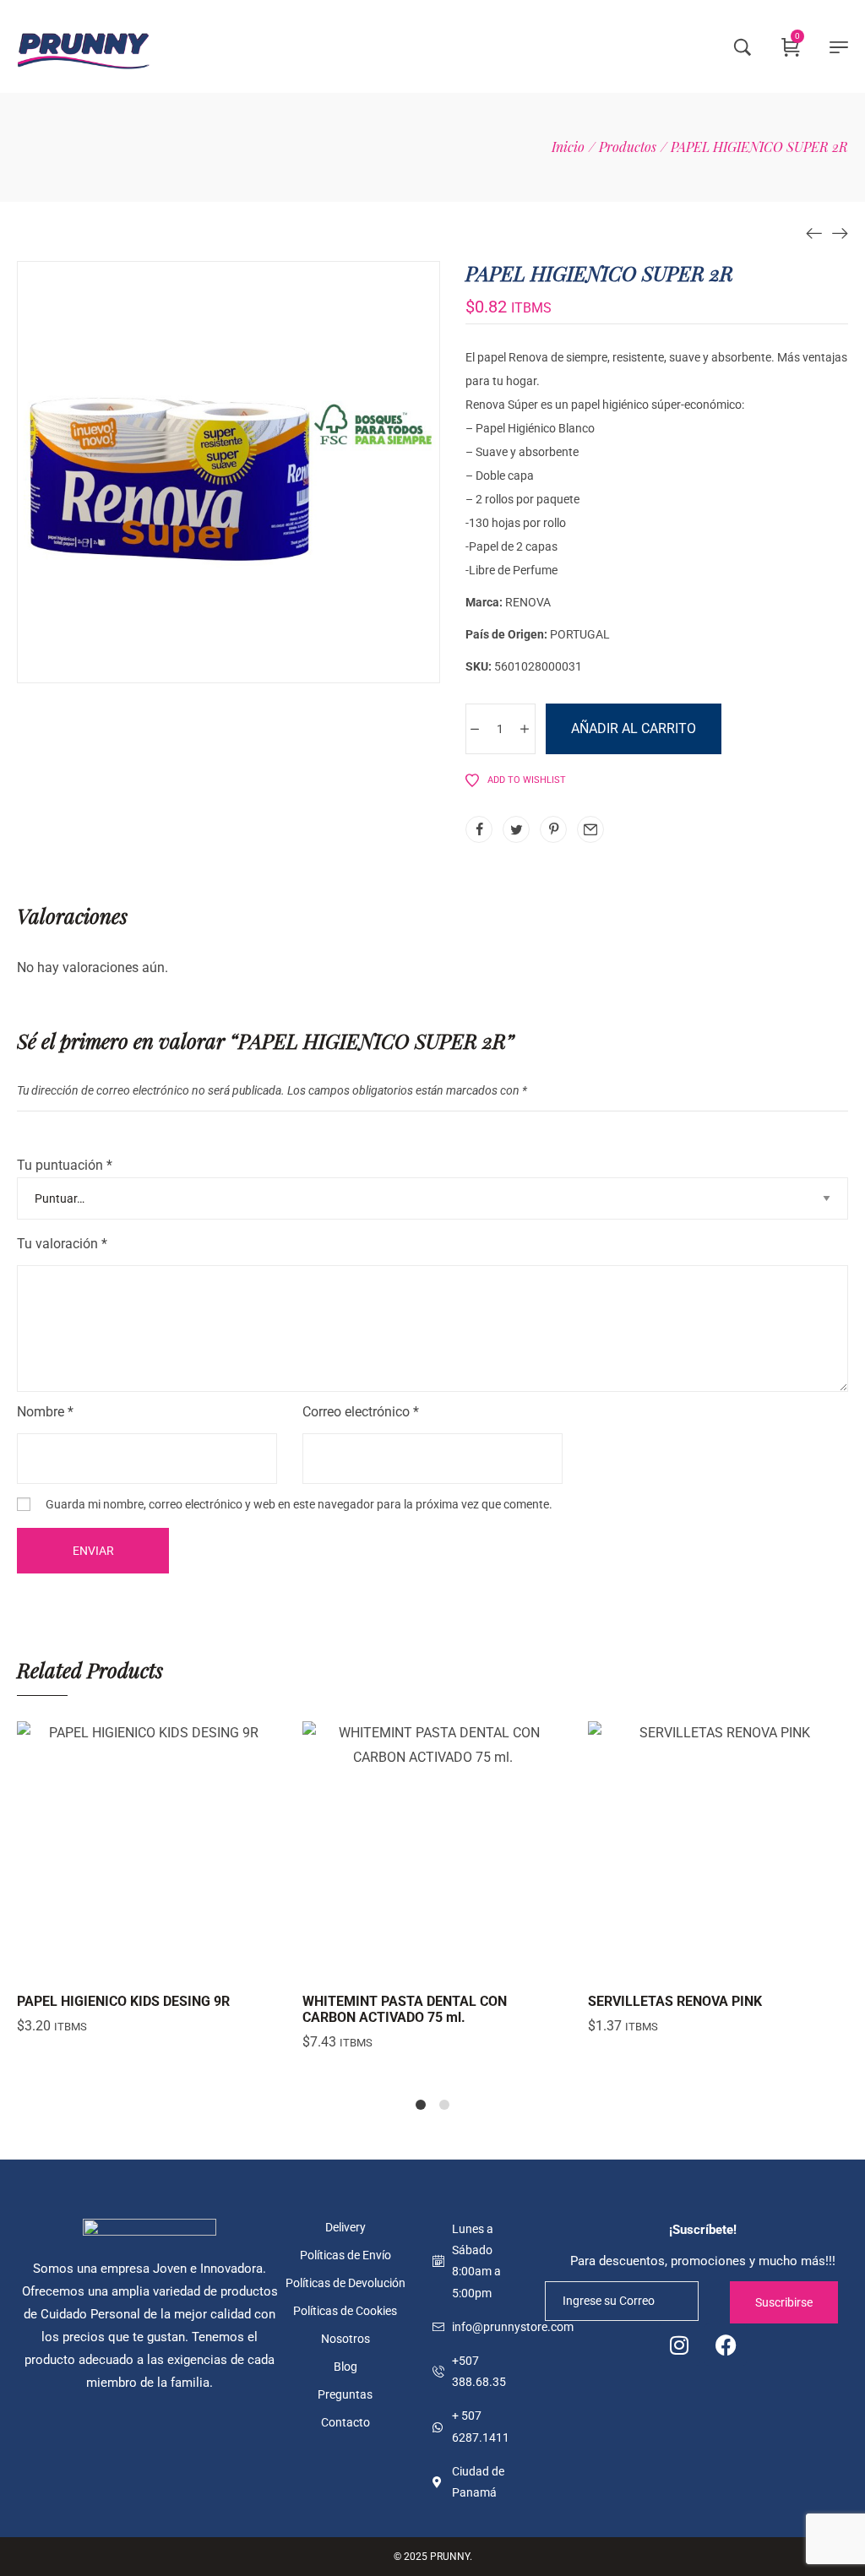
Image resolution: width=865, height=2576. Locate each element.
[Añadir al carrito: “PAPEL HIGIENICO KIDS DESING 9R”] (105, 1965)
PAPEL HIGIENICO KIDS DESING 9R (123, 2001)
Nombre (45, 1412)
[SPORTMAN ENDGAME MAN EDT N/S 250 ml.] (840, 232)
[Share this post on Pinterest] (553, 829)
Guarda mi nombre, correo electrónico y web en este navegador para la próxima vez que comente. (299, 1504)
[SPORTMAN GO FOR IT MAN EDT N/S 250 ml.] (814, 232)
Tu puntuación (65, 1165)
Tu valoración (62, 1244)
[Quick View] (147, 1965)
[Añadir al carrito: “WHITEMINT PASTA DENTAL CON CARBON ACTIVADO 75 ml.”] (390, 1965)
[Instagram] (679, 2345)
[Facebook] (726, 2345)
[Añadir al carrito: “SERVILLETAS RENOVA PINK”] (676, 1965)
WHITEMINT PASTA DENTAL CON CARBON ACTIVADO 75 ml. (405, 2009)
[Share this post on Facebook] (479, 829)
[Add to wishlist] (189, 1965)
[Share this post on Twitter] (516, 829)
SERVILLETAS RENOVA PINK (675, 2001)
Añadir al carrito (634, 728)
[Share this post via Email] (590, 829)
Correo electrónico (361, 1412)
